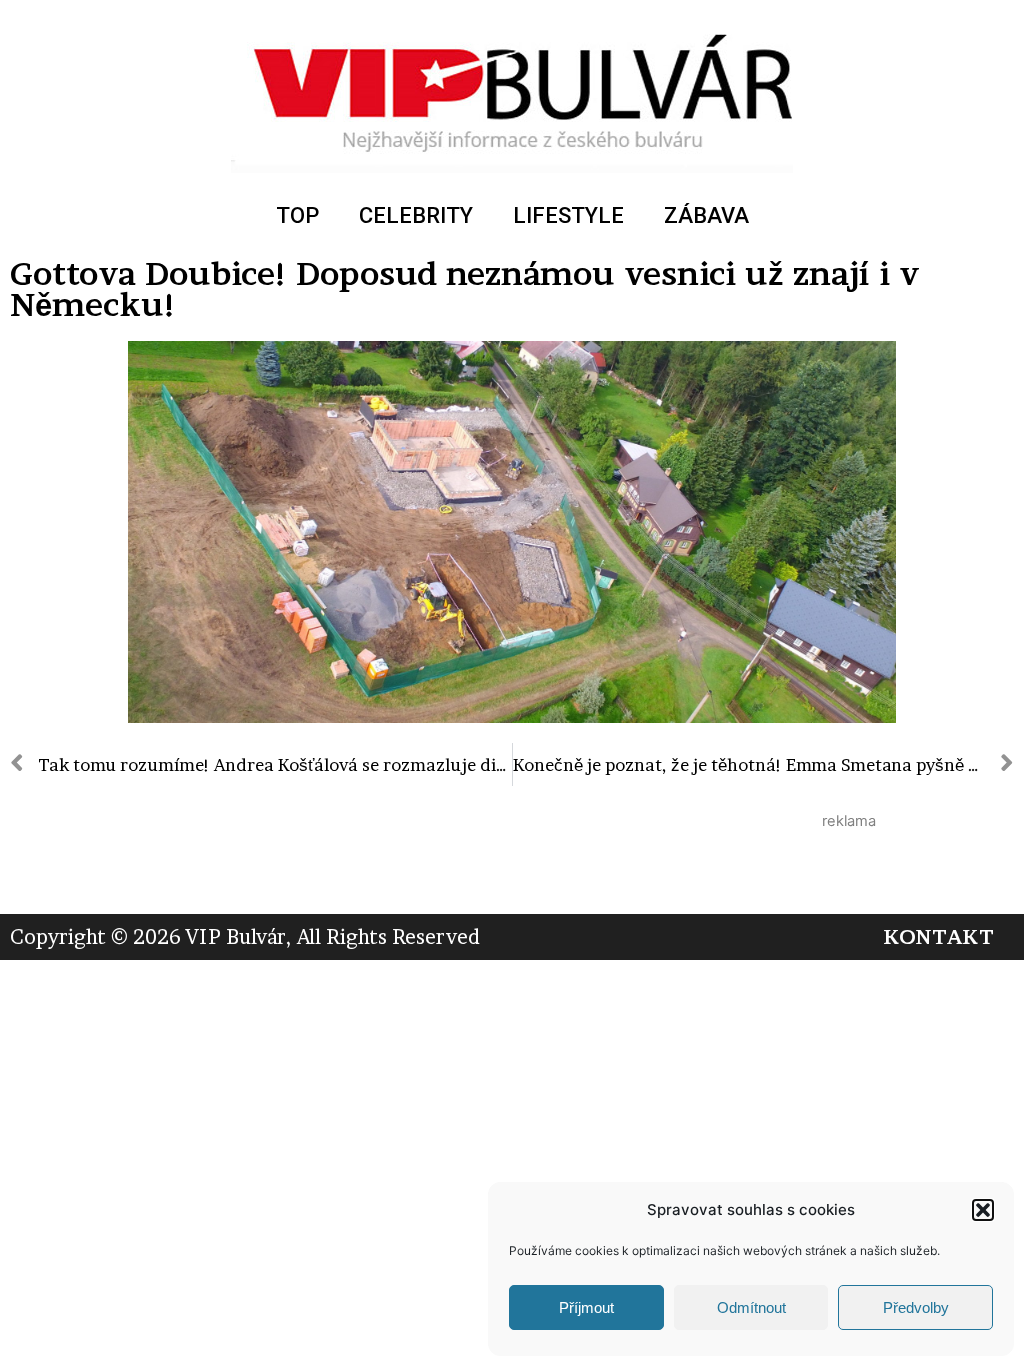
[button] (983, 1210)
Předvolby (916, 1307)
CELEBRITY (416, 215)
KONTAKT (938, 937)
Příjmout (586, 1307)
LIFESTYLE (568, 215)
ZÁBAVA (706, 215)
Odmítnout (751, 1307)
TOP (297, 215)
